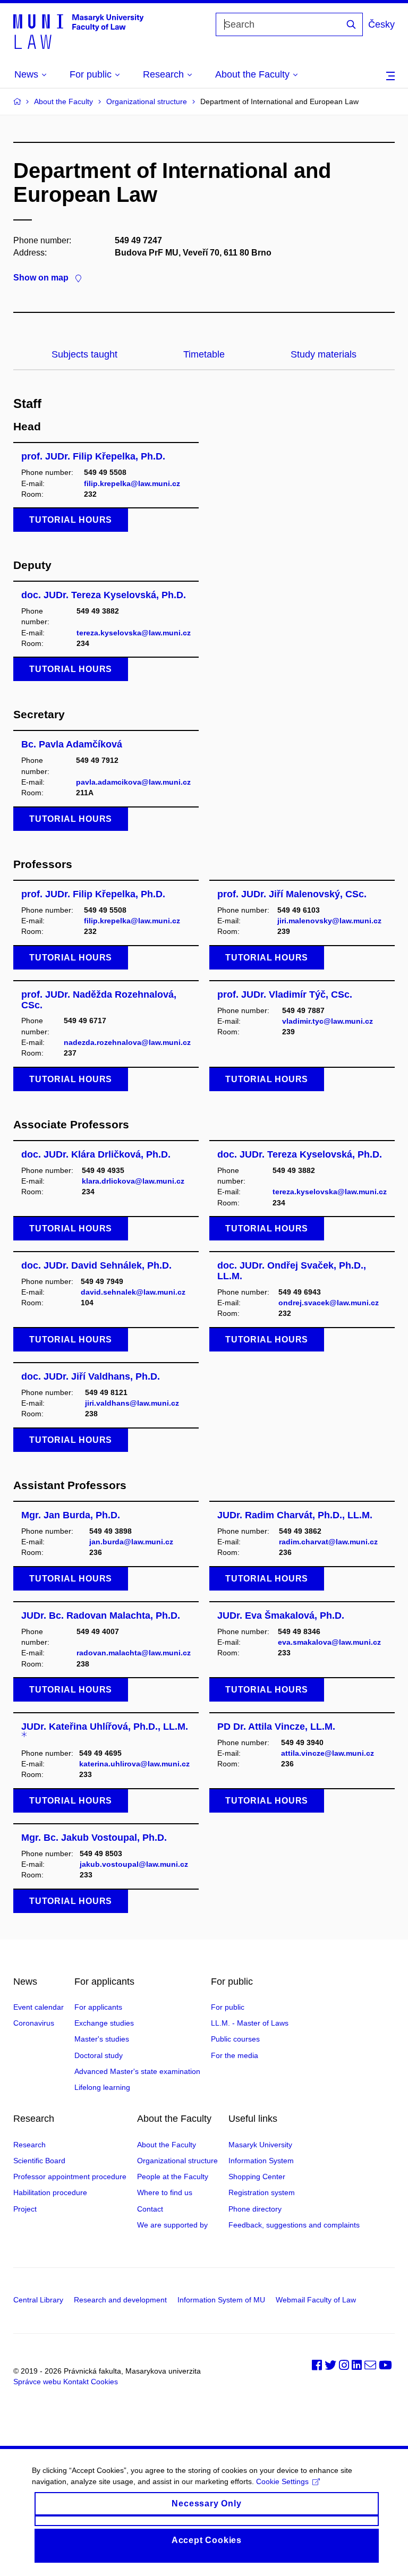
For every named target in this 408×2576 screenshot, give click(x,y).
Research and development (120, 2300)
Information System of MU (221, 2300)
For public (228, 2007)
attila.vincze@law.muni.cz (328, 1753)
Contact (150, 2209)
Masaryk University (260, 2145)
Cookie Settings (282, 2481)
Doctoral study (99, 2055)
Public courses (235, 2039)
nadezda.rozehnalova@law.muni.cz (127, 1042)
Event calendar (39, 2007)
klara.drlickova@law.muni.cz (133, 1181)
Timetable (204, 354)
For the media (235, 2055)
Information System (261, 2161)
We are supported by (172, 2225)
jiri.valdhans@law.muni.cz (132, 1403)
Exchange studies (104, 2023)
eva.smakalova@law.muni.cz (329, 1642)
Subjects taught (84, 354)
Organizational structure (147, 101)
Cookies (104, 2382)
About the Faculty (63, 101)
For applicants (98, 2007)
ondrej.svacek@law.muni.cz (329, 1303)
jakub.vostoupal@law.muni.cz (134, 1864)
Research (29, 2145)
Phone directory (255, 2209)
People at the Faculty (173, 2177)
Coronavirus (34, 2023)
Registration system (262, 2192)
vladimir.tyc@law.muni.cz (328, 1021)
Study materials (324, 354)
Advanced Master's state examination (137, 2071)
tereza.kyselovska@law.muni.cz (134, 633)
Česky (381, 24)
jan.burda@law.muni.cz (131, 1542)
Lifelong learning (102, 2087)
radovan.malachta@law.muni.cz (134, 1653)
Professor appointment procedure (70, 2177)
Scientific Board (39, 2161)
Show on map (41, 278)
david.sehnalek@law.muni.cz (133, 1292)
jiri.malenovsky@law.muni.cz (329, 921)
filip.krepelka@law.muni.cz (132, 483)
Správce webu (37, 2382)
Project (25, 2209)
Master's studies (102, 2039)
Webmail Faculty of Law (316, 2300)
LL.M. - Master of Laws (250, 2023)
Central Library (38, 2300)
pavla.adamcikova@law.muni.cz (133, 782)
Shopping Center (257, 2177)
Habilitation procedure (50, 2192)
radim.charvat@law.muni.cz (328, 1542)
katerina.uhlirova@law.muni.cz (134, 1764)
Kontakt (76, 2382)
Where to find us (165, 2192)
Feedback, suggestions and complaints (294, 2225)
